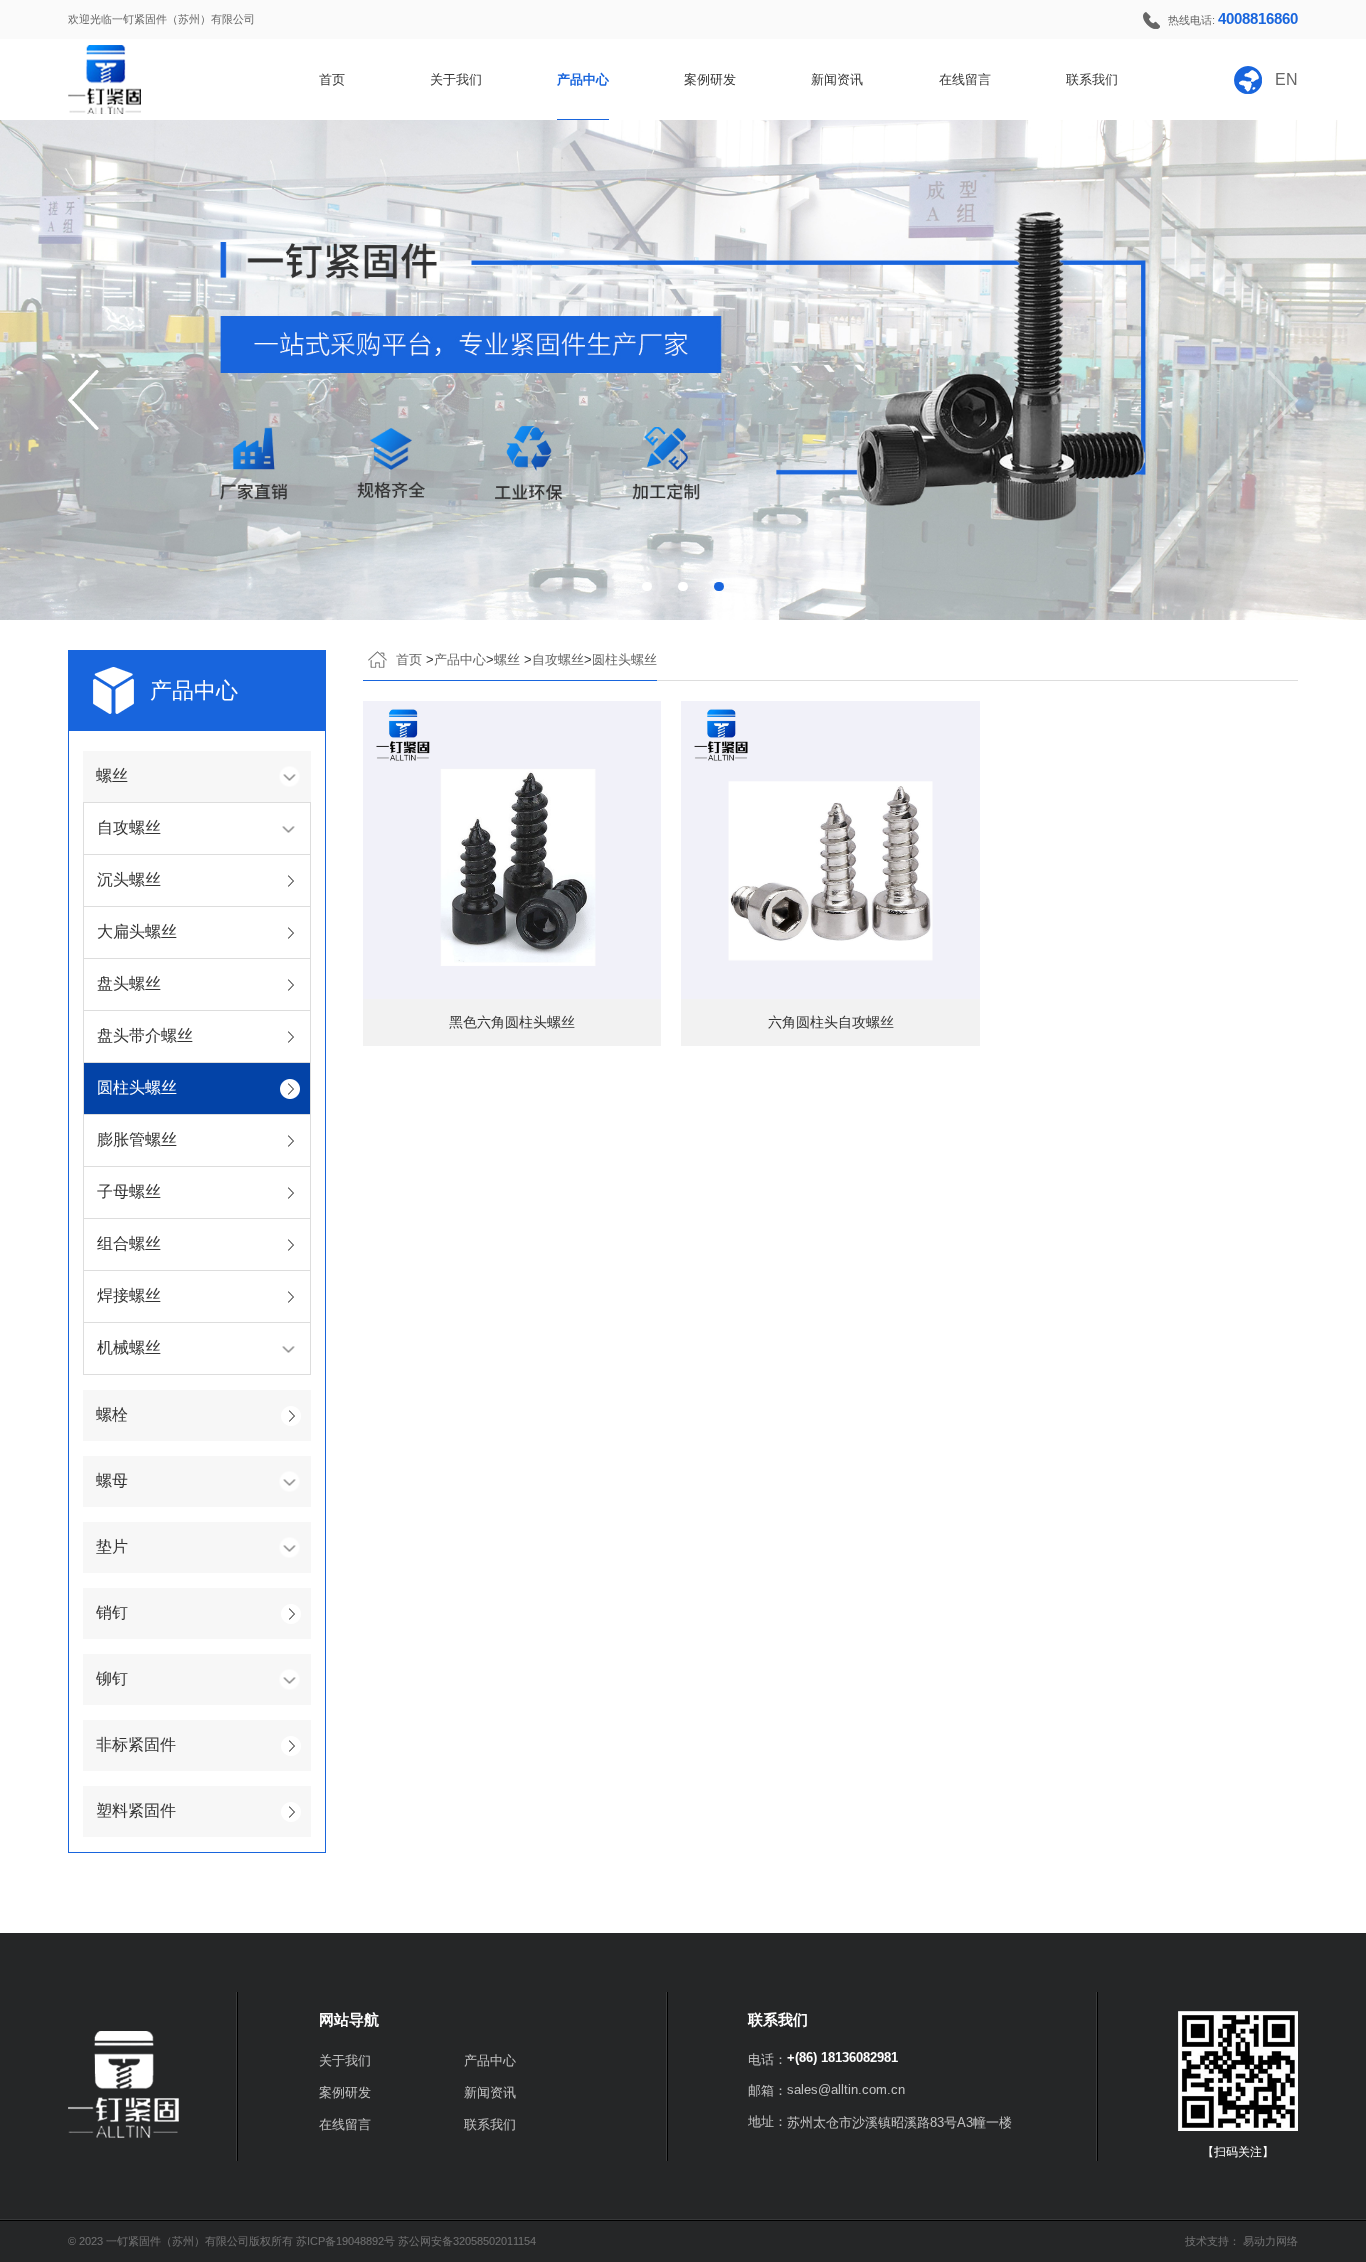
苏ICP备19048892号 (347, 2241)
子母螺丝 (129, 1191)
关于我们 (456, 79)
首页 (332, 79)
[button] (83, 400)
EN (1286, 79)
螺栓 (112, 1414)
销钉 (112, 1612)
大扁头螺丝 (137, 931)
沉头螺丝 (129, 879)
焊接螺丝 (129, 1295)
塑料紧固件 (136, 1810)
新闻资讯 (837, 79)
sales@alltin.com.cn (846, 2089)
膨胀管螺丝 (137, 1139)
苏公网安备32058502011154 (467, 2241)
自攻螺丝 (558, 659)
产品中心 (583, 79)
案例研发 (710, 79)
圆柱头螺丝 (137, 1087)
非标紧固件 (136, 1744)
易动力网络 (1270, 2241)
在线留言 (965, 79)
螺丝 (509, 659)
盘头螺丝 (129, 983)
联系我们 (1092, 79)
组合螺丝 (129, 1243)
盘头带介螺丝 (145, 1035)
